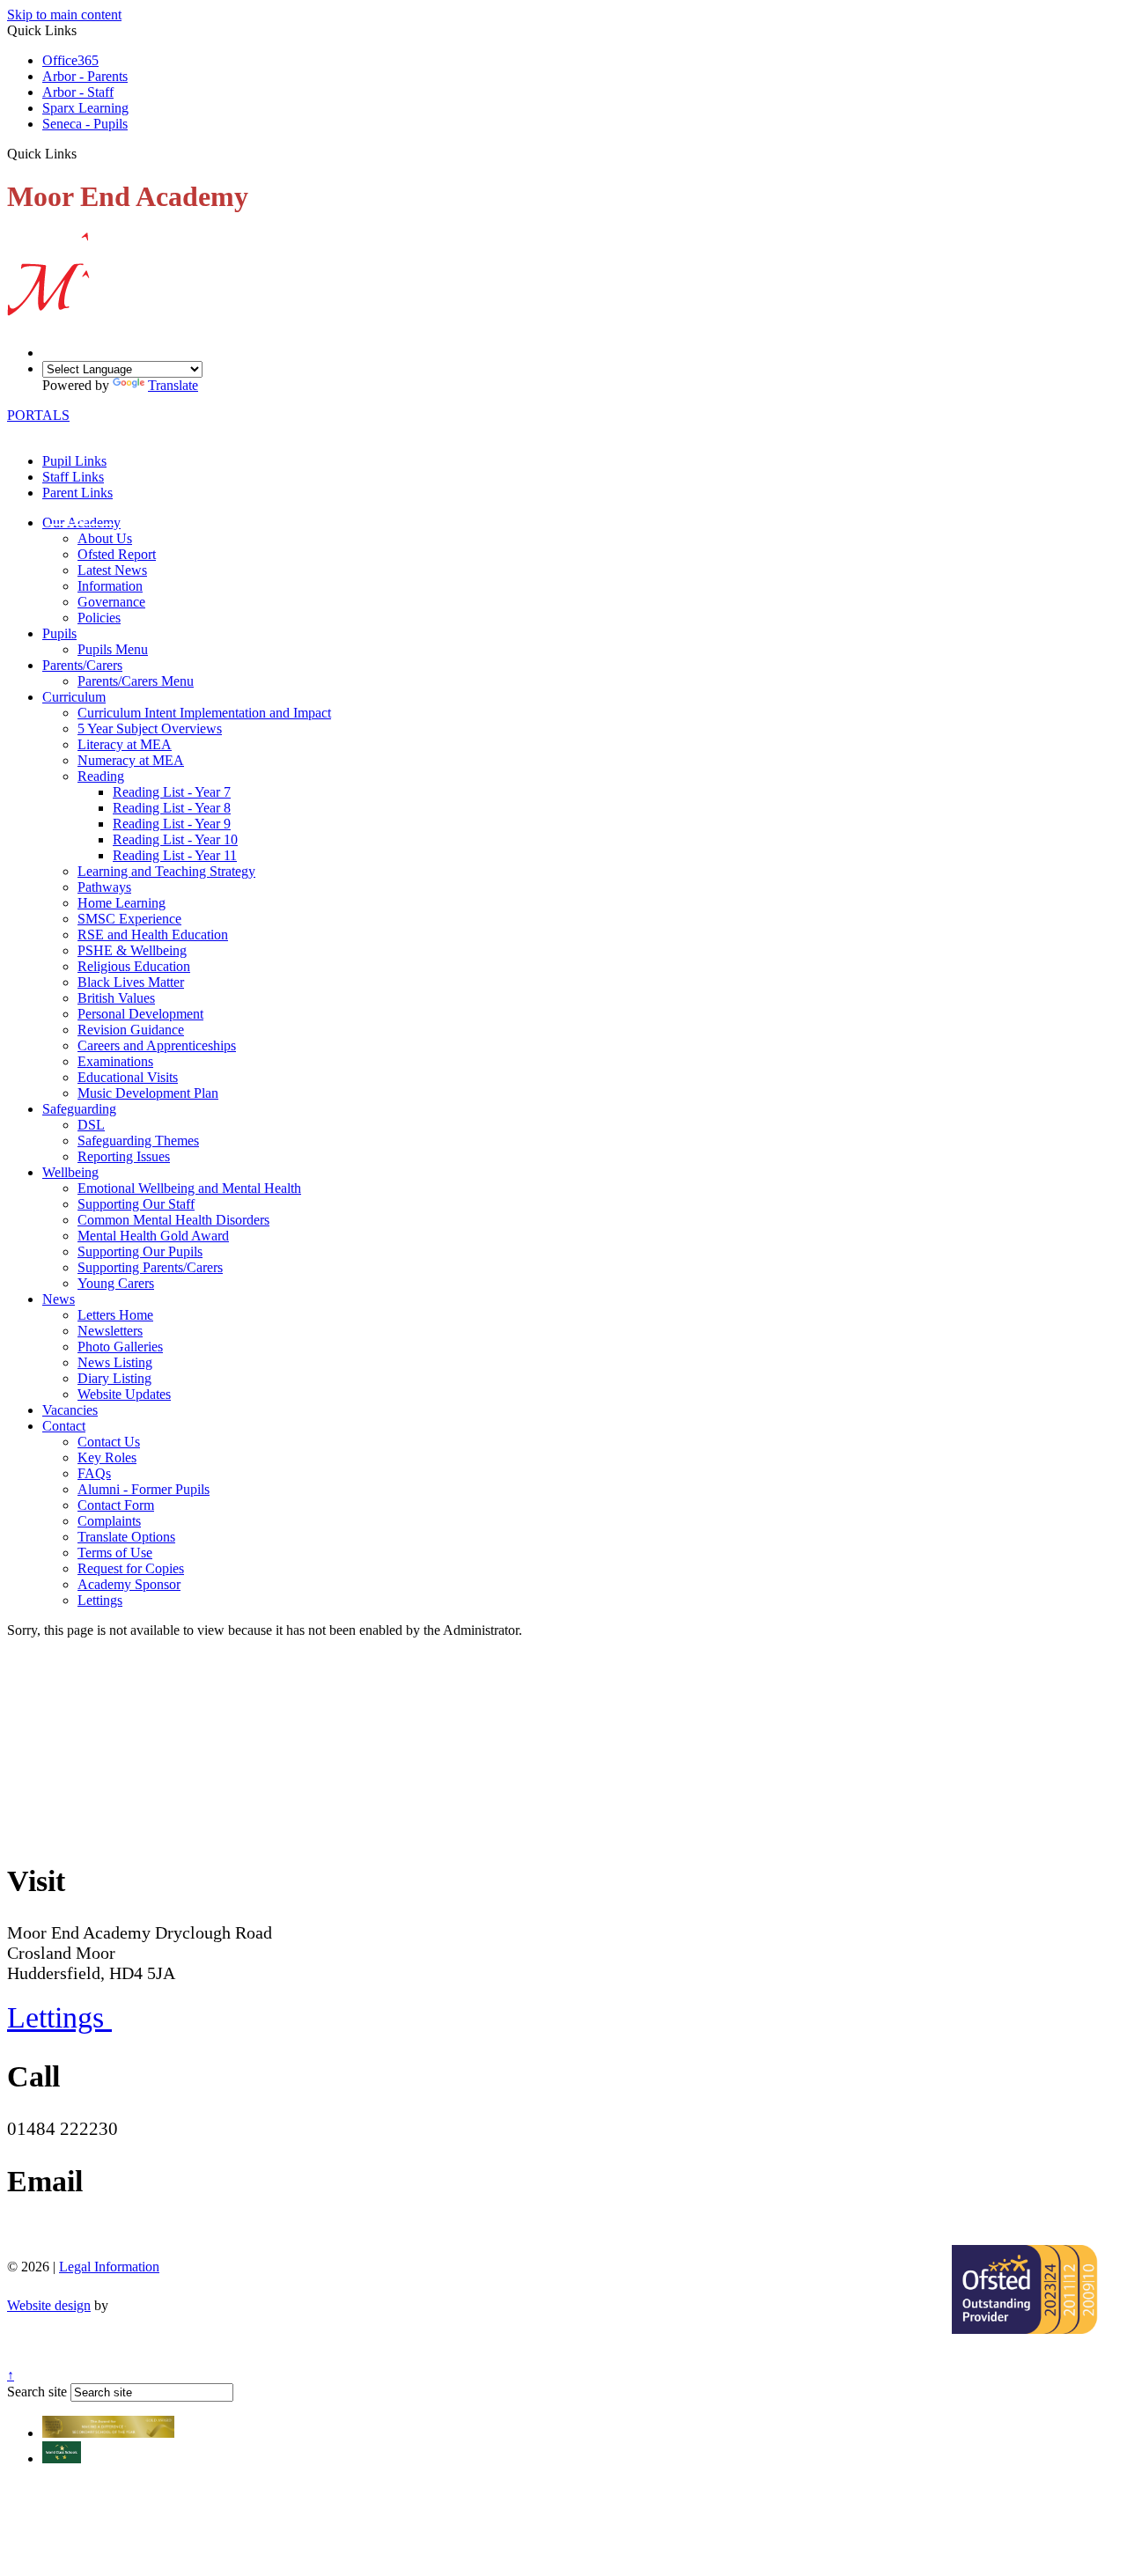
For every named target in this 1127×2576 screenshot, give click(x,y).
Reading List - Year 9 (172, 824)
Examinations (115, 1061)
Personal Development (140, 1014)
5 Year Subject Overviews (150, 729)
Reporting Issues (124, 1156)
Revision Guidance (131, 1030)
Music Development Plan (148, 1093)
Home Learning (122, 903)
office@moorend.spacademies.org (134, 2234)
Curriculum (74, 697)
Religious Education (134, 966)
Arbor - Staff (78, 92)
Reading (101, 776)
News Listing (115, 1362)
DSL (91, 1125)
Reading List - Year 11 (175, 855)
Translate (173, 385)
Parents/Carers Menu (136, 681)
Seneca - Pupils (85, 124)
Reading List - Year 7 (172, 792)
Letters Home (115, 1315)
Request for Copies (131, 1568)
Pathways (104, 887)
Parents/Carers (82, 665)
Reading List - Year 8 (172, 808)
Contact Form (116, 1505)
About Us (105, 538)
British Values (116, 998)
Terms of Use (115, 1553)
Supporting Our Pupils (140, 1251)
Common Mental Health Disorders (173, 1220)
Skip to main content (64, 15)
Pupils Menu (113, 649)
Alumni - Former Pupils (144, 1489)
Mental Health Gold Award (153, 1236)
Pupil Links (74, 461)
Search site (37, 2392)
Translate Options (126, 1537)
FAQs (94, 1473)
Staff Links (73, 477)
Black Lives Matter (131, 982)
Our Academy (81, 523)
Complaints (109, 1521)
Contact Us (109, 1442)
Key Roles (107, 1457)
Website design (49, 2305)
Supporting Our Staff (136, 1204)
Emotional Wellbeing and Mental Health (189, 1188)
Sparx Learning (85, 108)
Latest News (112, 570)
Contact (64, 1426)
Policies (99, 618)
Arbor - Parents (85, 76)
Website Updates (124, 1394)
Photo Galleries (120, 1347)
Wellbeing (70, 1172)
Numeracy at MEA (131, 760)
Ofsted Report (117, 554)
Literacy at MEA (125, 744)
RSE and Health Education (153, 935)
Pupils (59, 633)
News (59, 1299)
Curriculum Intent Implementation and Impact (204, 713)
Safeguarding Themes (138, 1141)
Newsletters (110, 1331)
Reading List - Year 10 (175, 839)
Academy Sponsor (129, 1584)
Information (110, 586)
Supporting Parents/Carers (150, 1267)
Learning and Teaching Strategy (166, 871)
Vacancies (70, 1410)
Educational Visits (128, 1077)
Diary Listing (114, 1378)
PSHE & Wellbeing (132, 950)
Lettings (100, 1600)
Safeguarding (79, 1109)
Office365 (70, 60)
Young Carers (116, 1283)
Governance (111, 602)
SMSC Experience (129, 919)
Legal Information (109, 2267)
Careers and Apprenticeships (157, 1045)
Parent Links (77, 493)
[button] (83, 153)
